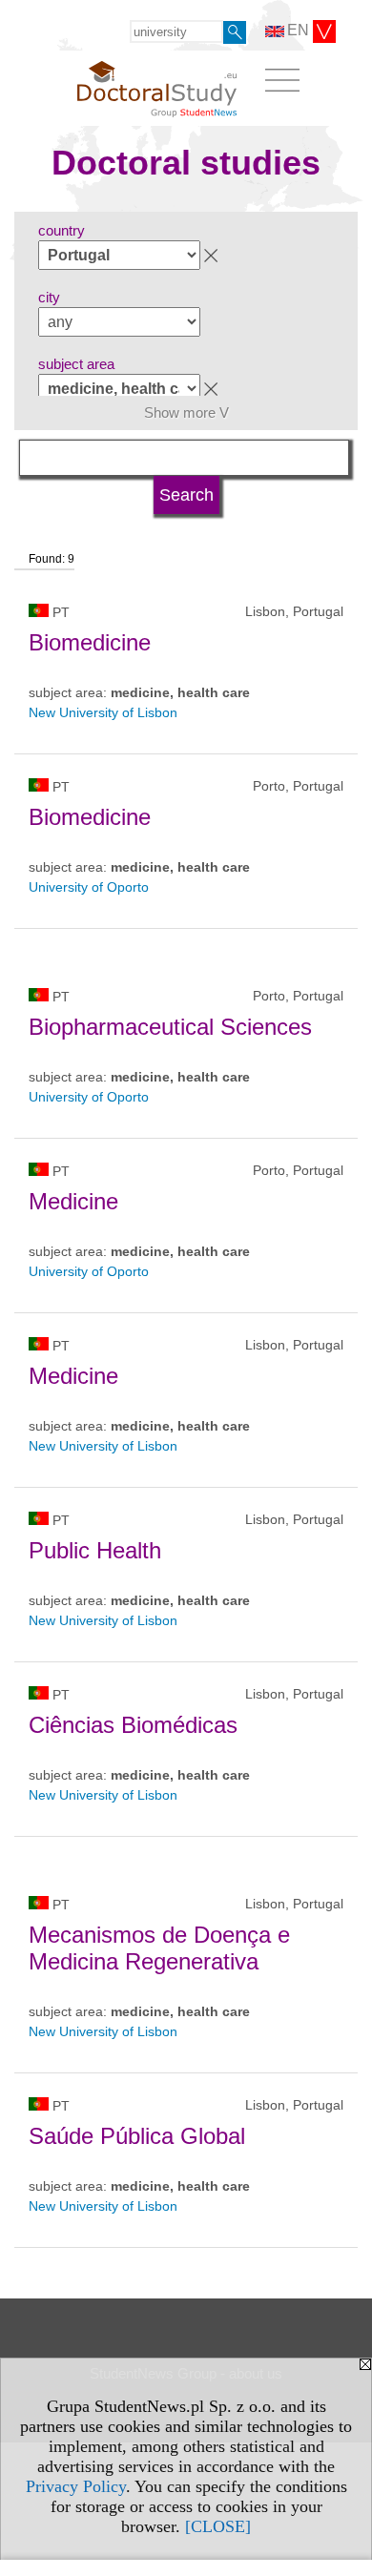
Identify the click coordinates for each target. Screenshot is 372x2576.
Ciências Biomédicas (133, 1725)
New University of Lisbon (103, 712)
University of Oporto (89, 887)
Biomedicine (90, 642)
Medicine (73, 1201)
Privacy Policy (76, 2486)
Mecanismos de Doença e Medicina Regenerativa (159, 1948)
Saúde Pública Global (137, 2136)
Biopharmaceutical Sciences (170, 1027)
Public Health (95, 1550)
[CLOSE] (218, 2526)
